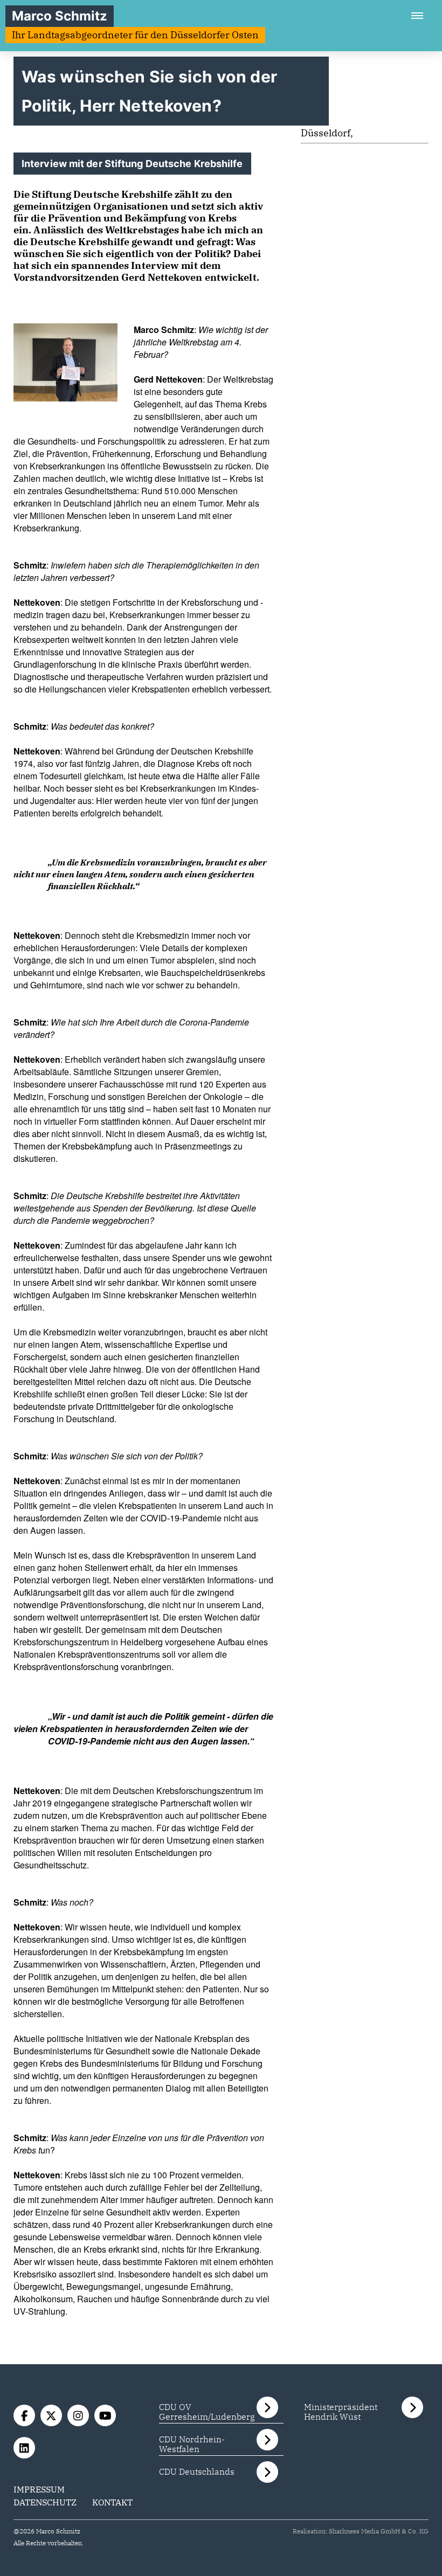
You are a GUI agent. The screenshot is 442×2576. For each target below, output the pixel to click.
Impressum (39, 2489)
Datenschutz (45, 2502)
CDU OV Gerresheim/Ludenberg (207, 2412)
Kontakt (112, 2502)
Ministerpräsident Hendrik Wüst (341, 2412)
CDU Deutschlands (197, 2471)
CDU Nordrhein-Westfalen (192, 2444)
